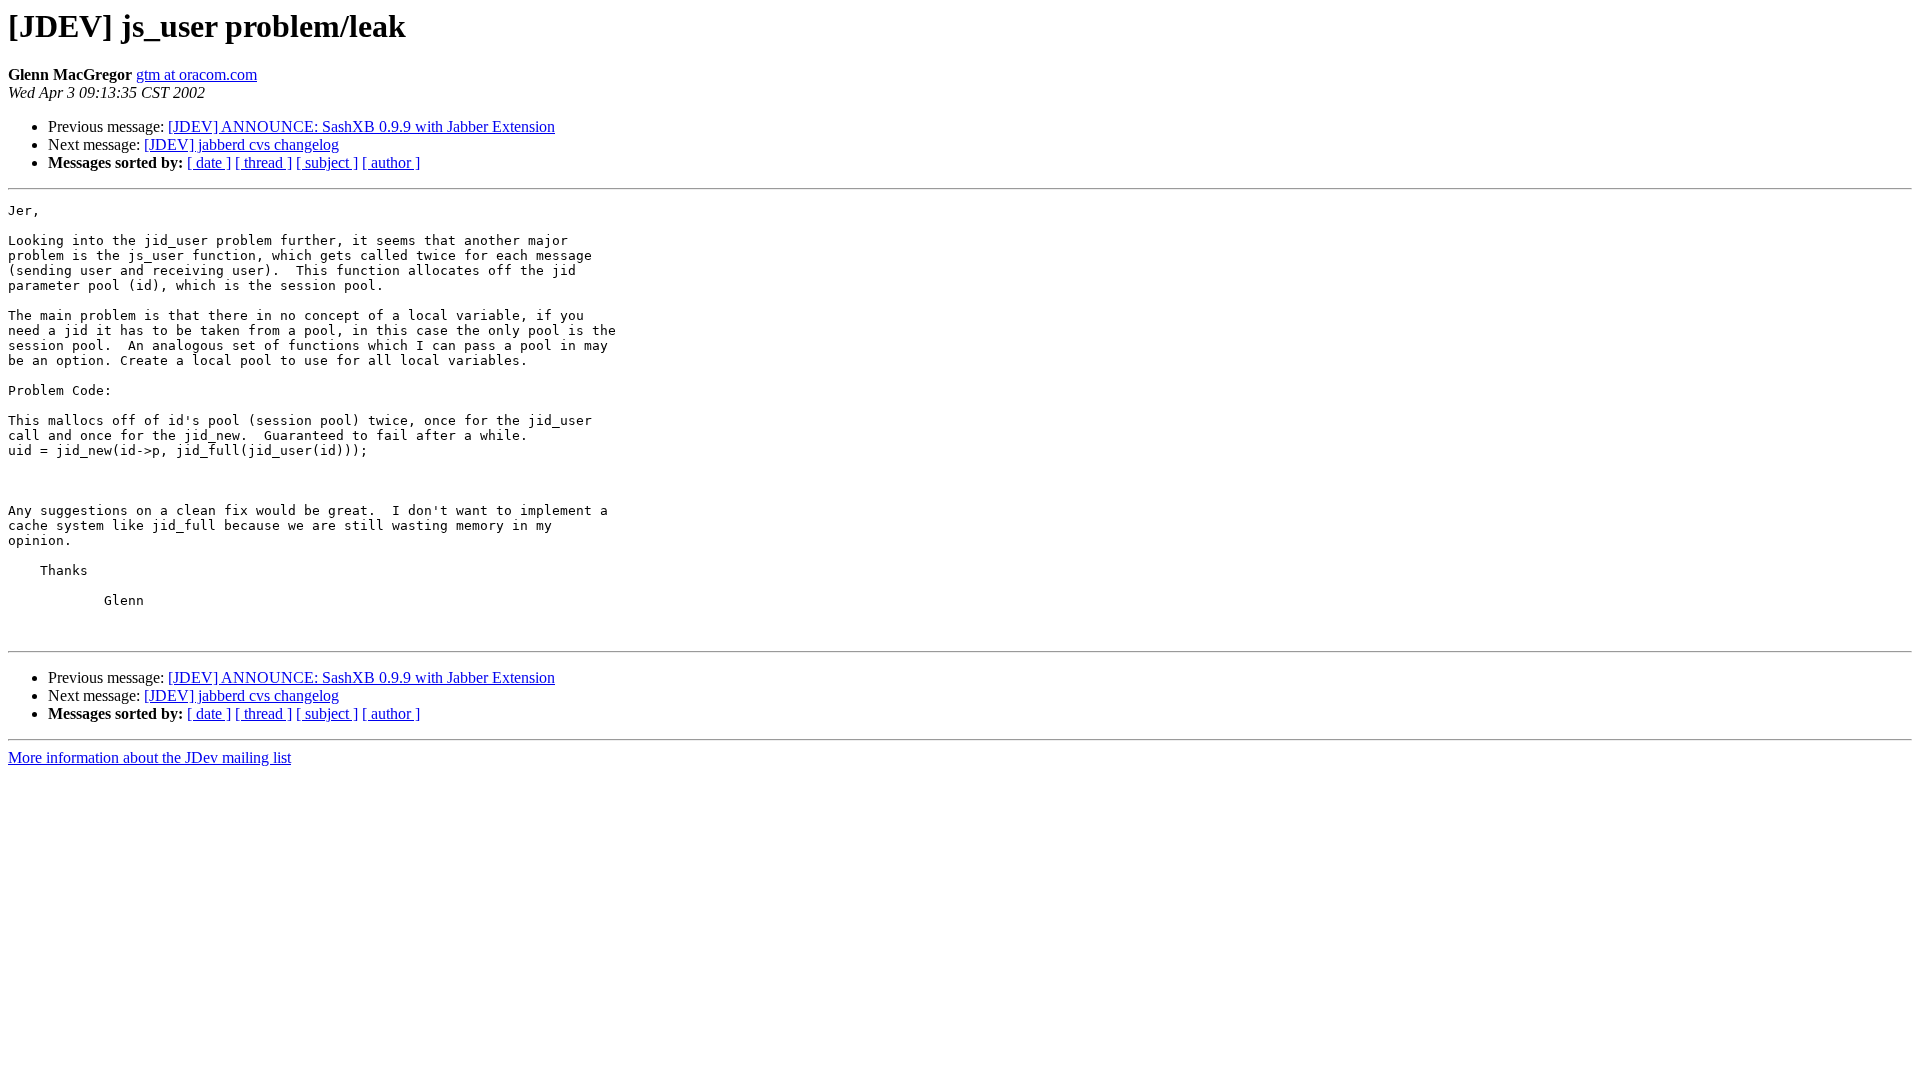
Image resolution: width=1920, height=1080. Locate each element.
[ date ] (209, 162)
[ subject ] (327, 162)
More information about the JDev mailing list (149, 757)
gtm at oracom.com (196, 74)
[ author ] (391, 162)
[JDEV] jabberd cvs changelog (241, 144)
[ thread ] (263, 162)
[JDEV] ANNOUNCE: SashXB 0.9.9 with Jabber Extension (361, 126)
